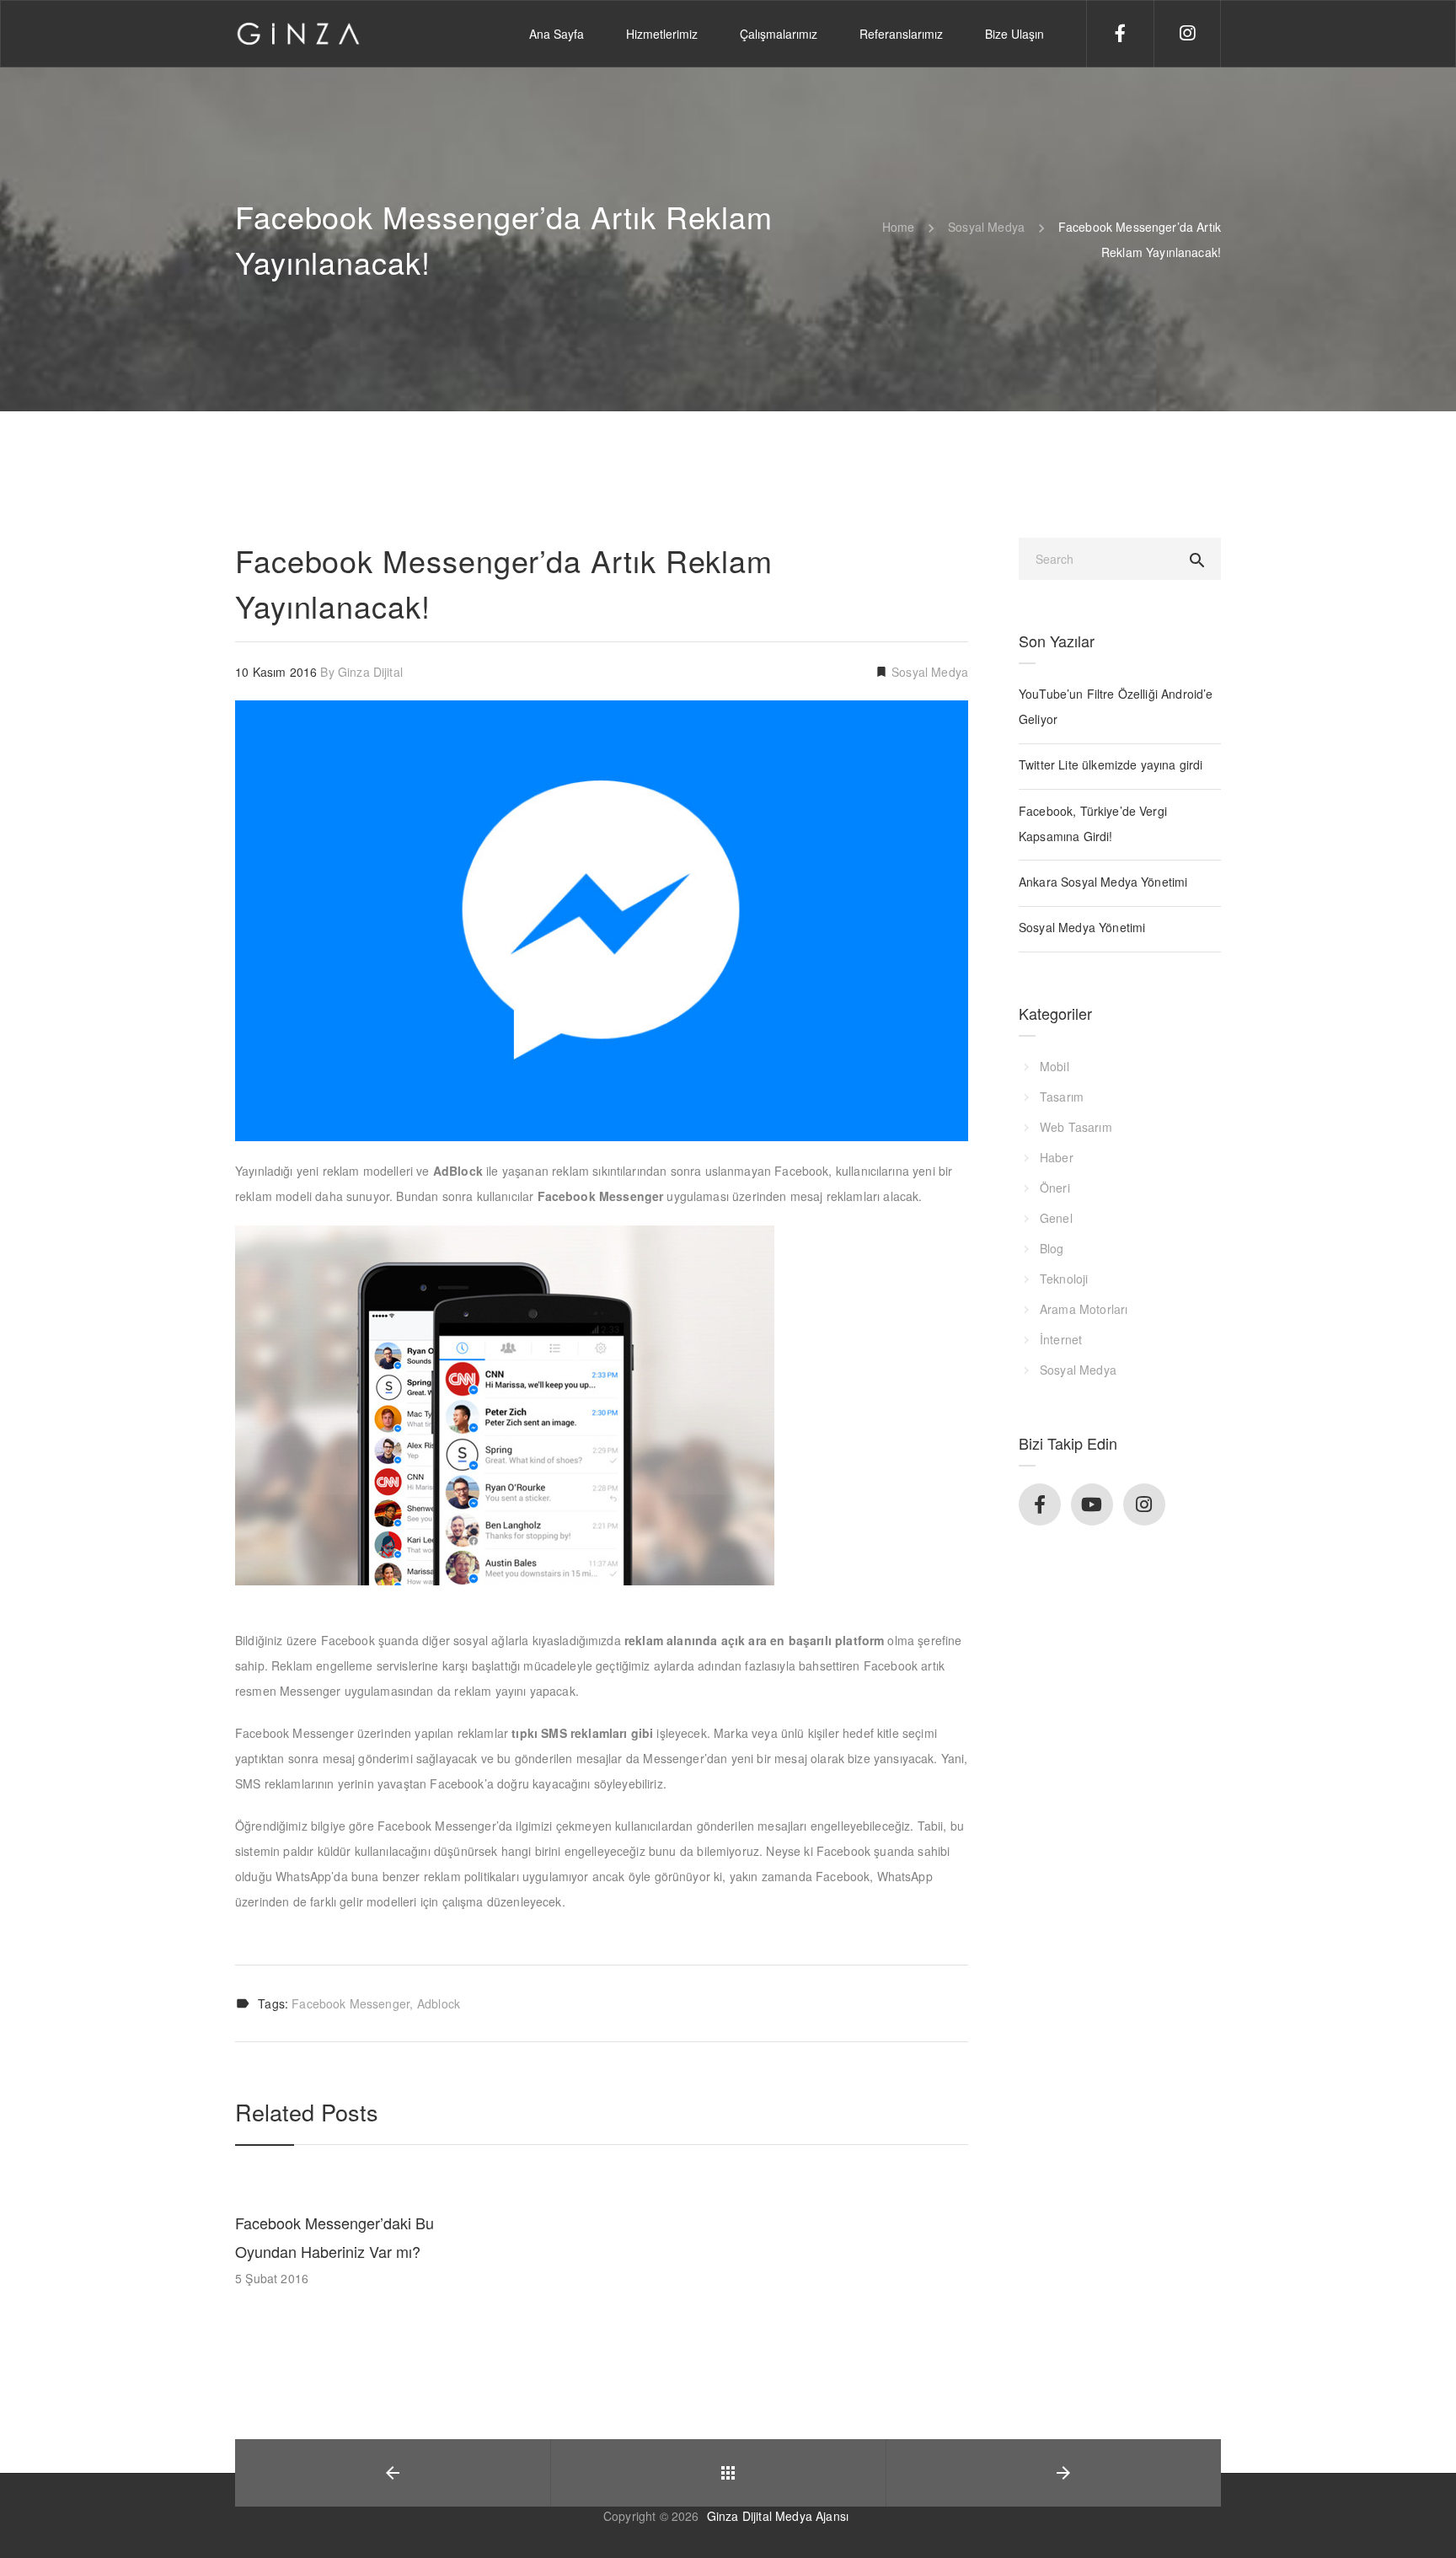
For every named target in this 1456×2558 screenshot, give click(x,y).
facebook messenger (351, 2003)
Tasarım (1062, 1097)
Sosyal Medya (928, 672)
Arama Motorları (1084, 1309)
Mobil (1055, 1066)
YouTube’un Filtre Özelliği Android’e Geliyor (1116, 706)
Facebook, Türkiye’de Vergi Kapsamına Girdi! (1093, 823)
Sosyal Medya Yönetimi (1082, 927)
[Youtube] (1092, 1504)
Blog (1052, 1248)
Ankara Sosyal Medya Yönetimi (1103, 882)
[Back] (728, 2473)
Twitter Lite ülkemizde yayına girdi (1111, 764)
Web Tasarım (1076, 1127)
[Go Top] (1425, 2520)
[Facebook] (1153, 31)
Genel (1056, 1218)
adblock (439, 2003)
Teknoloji (1064, 1279)
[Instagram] (1219, 31)
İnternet (1061, 1339)
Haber (1057, 1157)
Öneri (1055, 1188)
